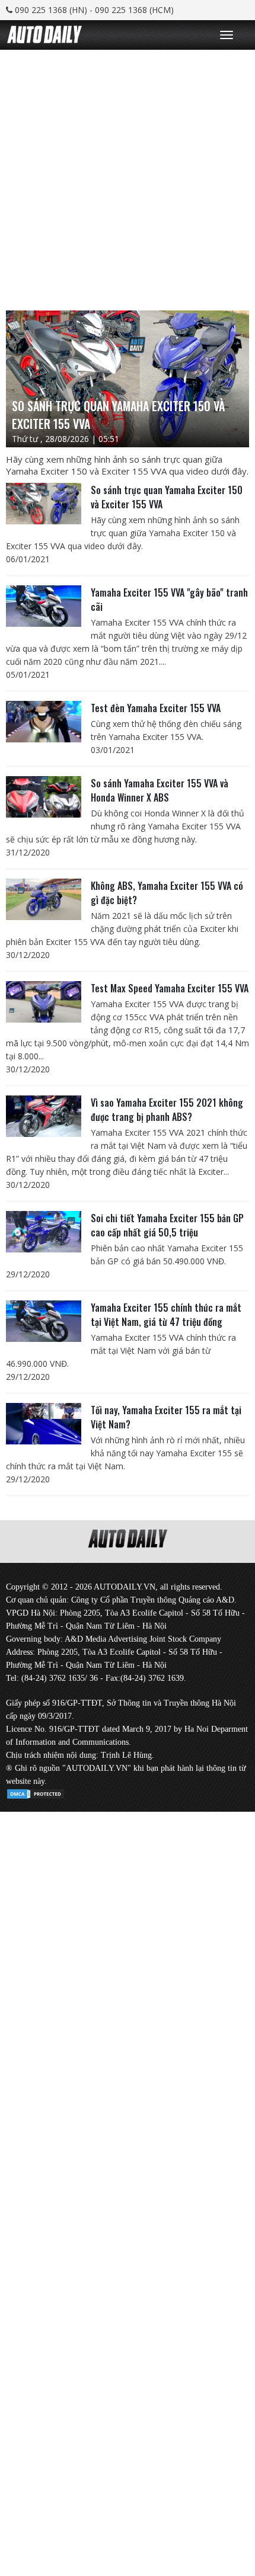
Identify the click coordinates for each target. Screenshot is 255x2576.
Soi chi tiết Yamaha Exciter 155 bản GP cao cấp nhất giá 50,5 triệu (167, 1225)
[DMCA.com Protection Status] (36, 1792)
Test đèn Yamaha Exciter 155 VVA (156, 708)
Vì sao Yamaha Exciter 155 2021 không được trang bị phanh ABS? (167, 1110)
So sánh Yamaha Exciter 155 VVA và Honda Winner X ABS (160, 790)
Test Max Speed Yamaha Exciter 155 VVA (170, 988)
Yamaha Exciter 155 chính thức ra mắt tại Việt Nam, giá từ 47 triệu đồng (166, 1315)
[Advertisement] (128, 177)
